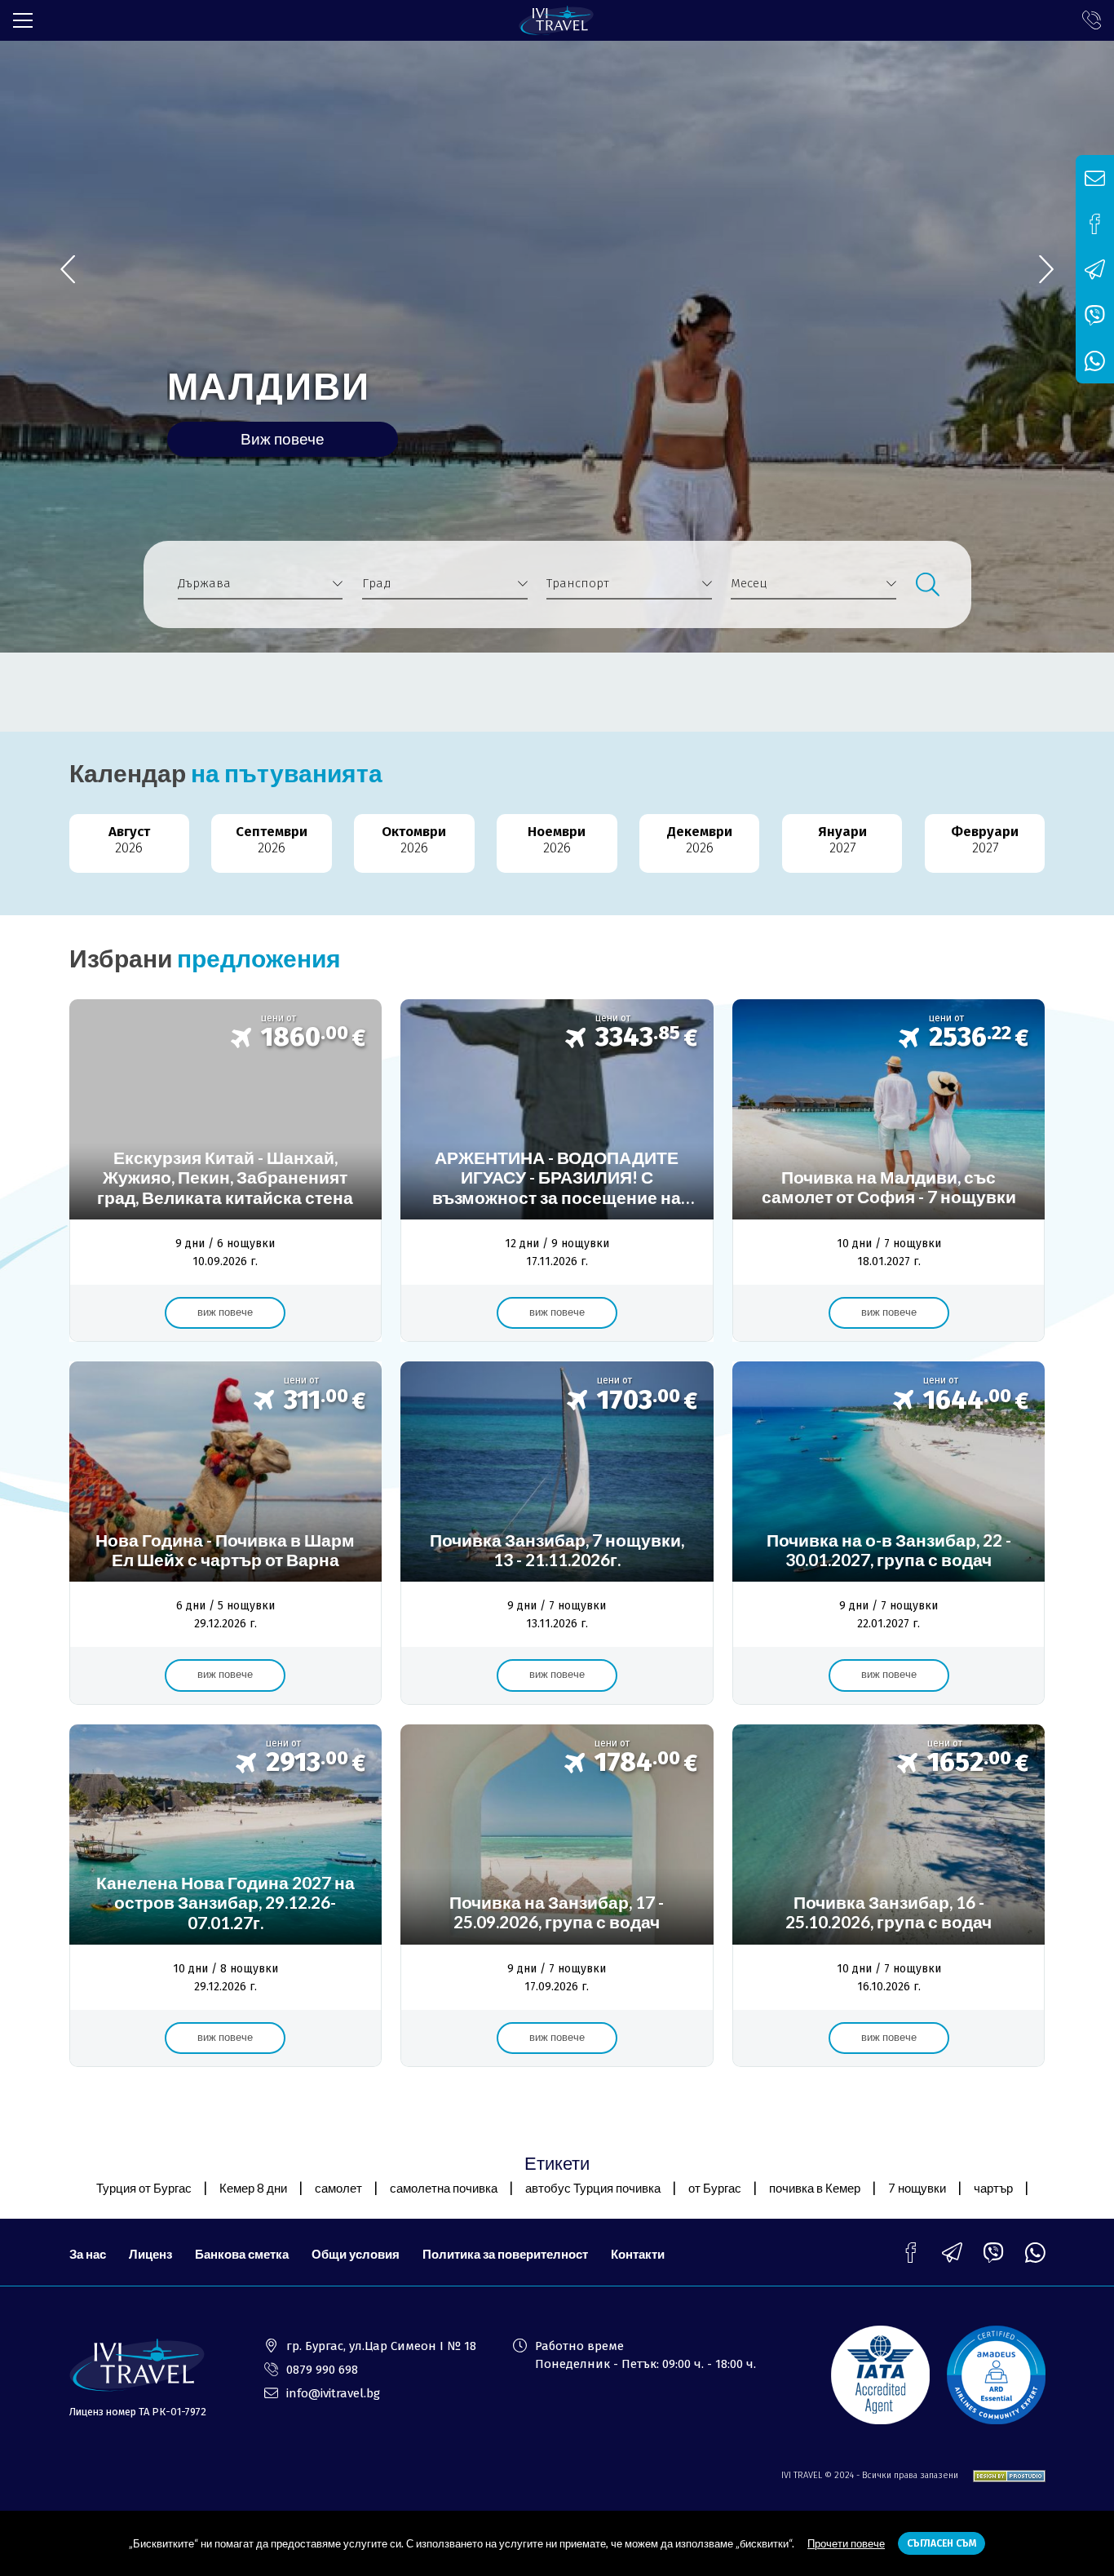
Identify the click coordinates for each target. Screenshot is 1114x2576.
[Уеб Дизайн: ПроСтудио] (1003, 2476)
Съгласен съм (942, 2543)
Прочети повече (846, 2543)
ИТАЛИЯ (249, 386)
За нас (88, 2254)
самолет (338, 2188)
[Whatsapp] (1035, 2253)
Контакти (638, 2254)
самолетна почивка (444, 2188)
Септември (272, 840)
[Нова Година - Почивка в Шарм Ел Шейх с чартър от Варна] (225, 1533)
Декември (700, 840)
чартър (993, 2188)
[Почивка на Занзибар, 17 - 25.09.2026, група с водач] (557, 1896)
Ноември (557, 840)
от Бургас (715, 2188)
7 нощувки (917, 2188)
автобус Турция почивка (593, 2188)
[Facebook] (911, 2253)
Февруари (985, 840)
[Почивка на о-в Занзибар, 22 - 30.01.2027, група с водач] (889, 1533)
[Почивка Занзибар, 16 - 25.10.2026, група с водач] (889, 1896)
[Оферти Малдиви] (889, 1171)
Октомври (414, 840)
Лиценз (150, 2254)
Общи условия (356, 2254)
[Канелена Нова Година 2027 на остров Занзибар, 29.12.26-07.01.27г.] (225, 1896)
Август (129, 840)
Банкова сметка (242, 2254)
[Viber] (994, 2253)
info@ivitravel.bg (333, 2393)
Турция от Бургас (144, 2188)
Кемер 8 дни (253, 2188)
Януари (842, 840)
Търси (927, 584)
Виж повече (283, 438)
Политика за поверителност (505, 2254)
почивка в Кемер (815, 2188)
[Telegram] (952, 2253)
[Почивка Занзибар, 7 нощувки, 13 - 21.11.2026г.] (557, 1533)
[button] (1046, 270)
